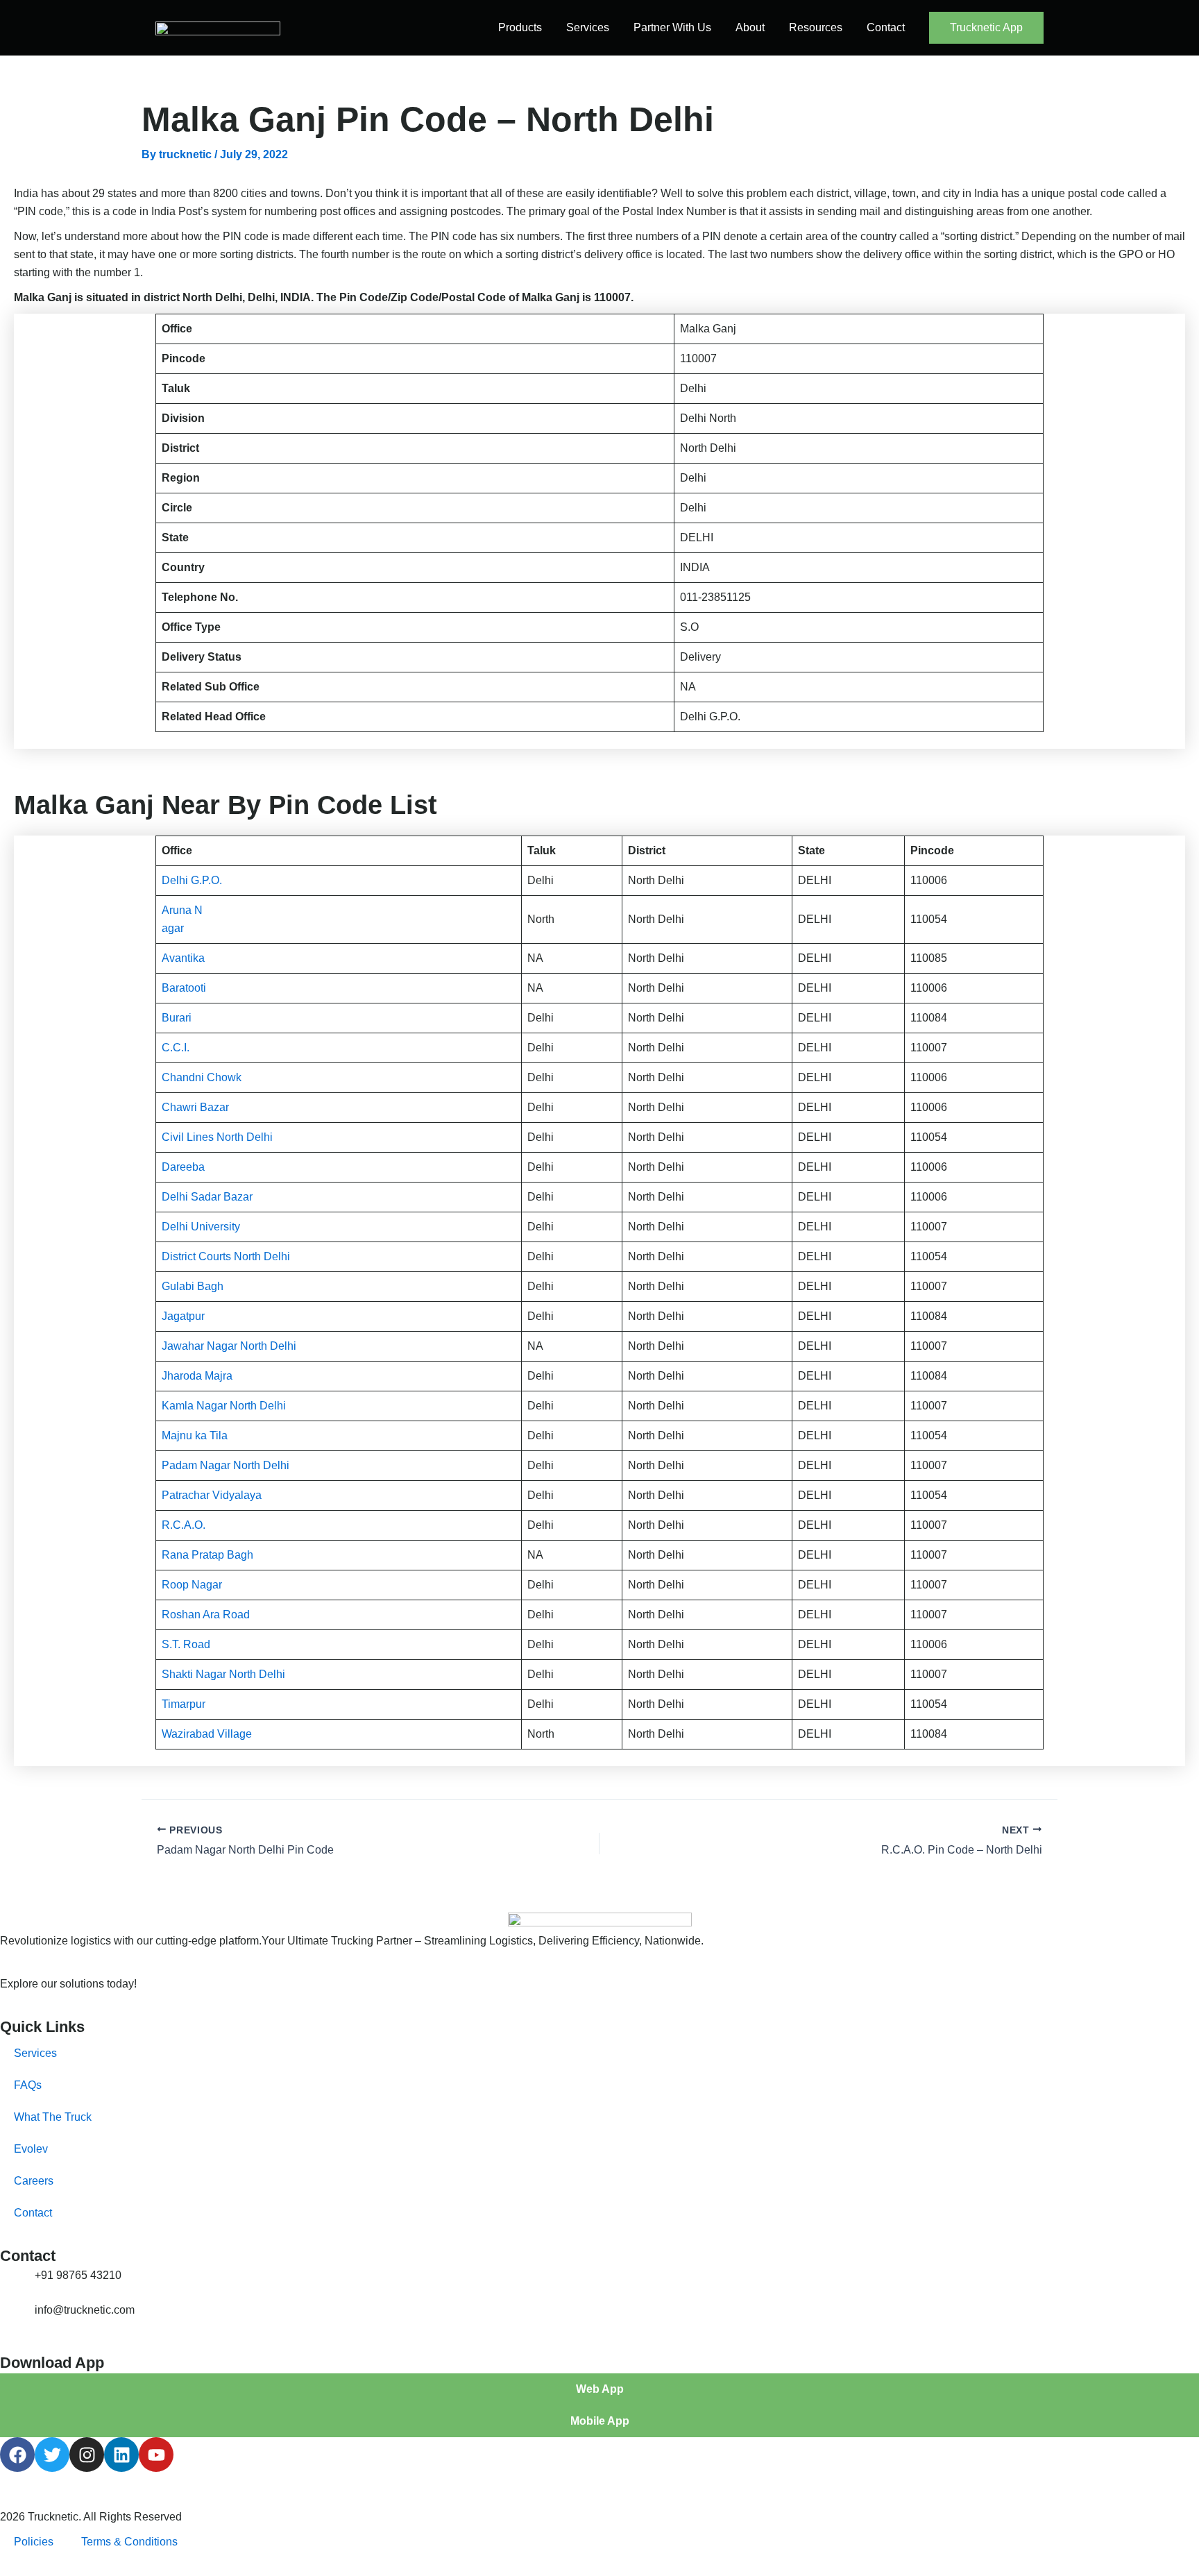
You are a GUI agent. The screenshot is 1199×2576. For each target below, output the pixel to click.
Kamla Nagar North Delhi (224, 1406)
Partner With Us (672, 27)
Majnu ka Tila (195, 1435)
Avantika (183, 958)
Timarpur (184, 1704)
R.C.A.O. (184, 1525)
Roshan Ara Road (206, 1615)
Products (520, 27)
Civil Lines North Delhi (217, 1137)
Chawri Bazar (195, 1107)
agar (173, 928)
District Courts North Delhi (226, 1256)
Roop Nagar (192, 1585)
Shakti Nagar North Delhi (223, 1674)
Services (588, 27)
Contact (886, 27)
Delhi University (201, 1227)
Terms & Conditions (129, 2542)
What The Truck (53, 2117)
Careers (34, 2181)
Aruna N (182, 910)
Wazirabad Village (207, 1734)
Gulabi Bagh (193, 1286)
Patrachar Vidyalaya (212, 1495)
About (750, 27)
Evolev (31, 2149)
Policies (34, 2542)
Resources (816, 27)
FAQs (28, 2085)
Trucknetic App (986, 27)
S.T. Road (186, 1644)
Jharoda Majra (197, 1376)
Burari (177, 1018)
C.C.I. (176, 1048)
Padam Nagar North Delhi (226, 1465)
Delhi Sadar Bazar (207, 1197)
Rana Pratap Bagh (207, 1555)
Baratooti (184, 988)
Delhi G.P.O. (192, 880)
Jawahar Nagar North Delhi (229, 1346)
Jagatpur (183, 1316)
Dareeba (183, 1167)
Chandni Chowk (202, 1077)
